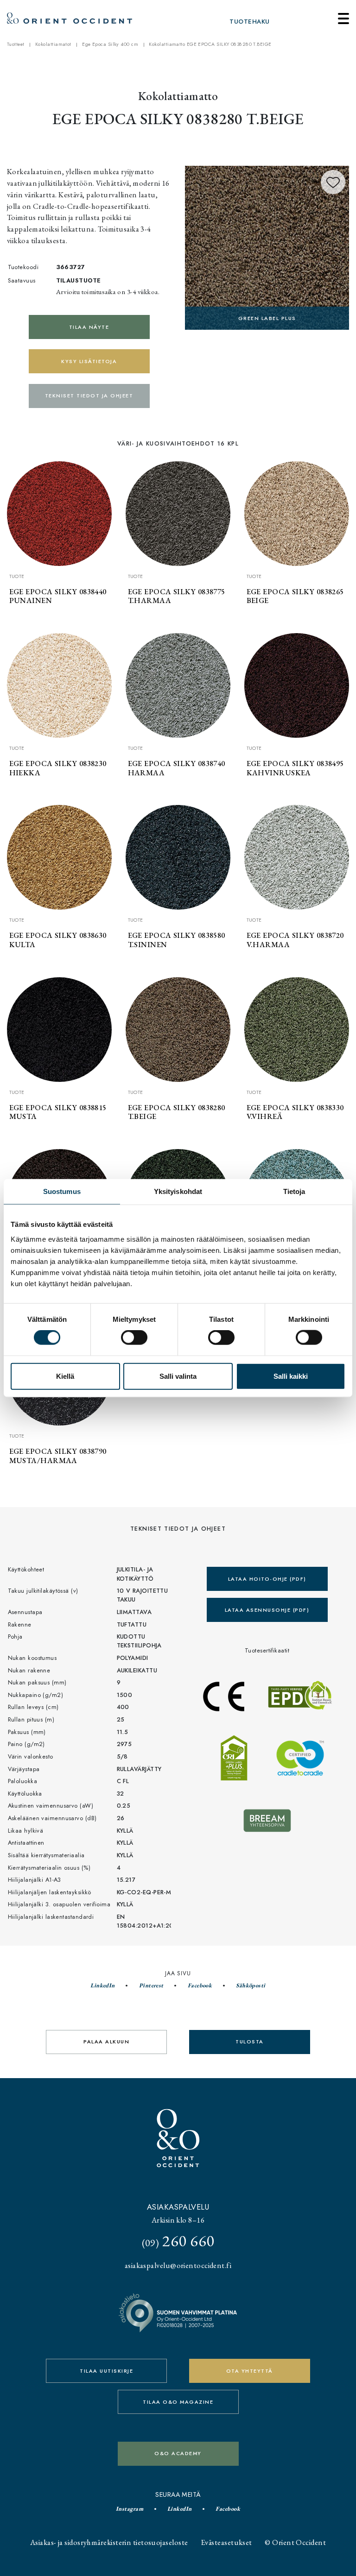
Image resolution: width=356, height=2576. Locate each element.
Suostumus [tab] (62, 1191)
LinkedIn (103, 1985)
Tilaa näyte (89, 327)
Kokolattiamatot (53, 44)
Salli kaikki (291, 1376)
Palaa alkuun (106, 2042)
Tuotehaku (249, 22)
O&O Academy (178, 2453)
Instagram (130, 2509)
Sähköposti (251, 1985)
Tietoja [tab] (294, 1191)
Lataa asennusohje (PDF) (267, 1610)
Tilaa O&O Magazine (178, 2402)
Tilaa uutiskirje (106, 2371)
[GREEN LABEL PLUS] (267, 247)
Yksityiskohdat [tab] (178, 1191)
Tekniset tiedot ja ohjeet (89, 396)
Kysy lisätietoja (89, 361)
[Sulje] (343, 19)
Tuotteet (16, 44)
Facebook (200, 1985)
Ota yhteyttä (250, 2371)
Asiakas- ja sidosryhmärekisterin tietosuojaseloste (109, 2542)
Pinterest (151, 1985)
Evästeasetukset (226, 2542)
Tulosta (250, 2042)
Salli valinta (178, 1376)
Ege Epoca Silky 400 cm (110, 44)
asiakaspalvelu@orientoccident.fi (178, 2265)
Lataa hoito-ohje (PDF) (267, 1579)
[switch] (134, 1338)
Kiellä (65, 1376)
